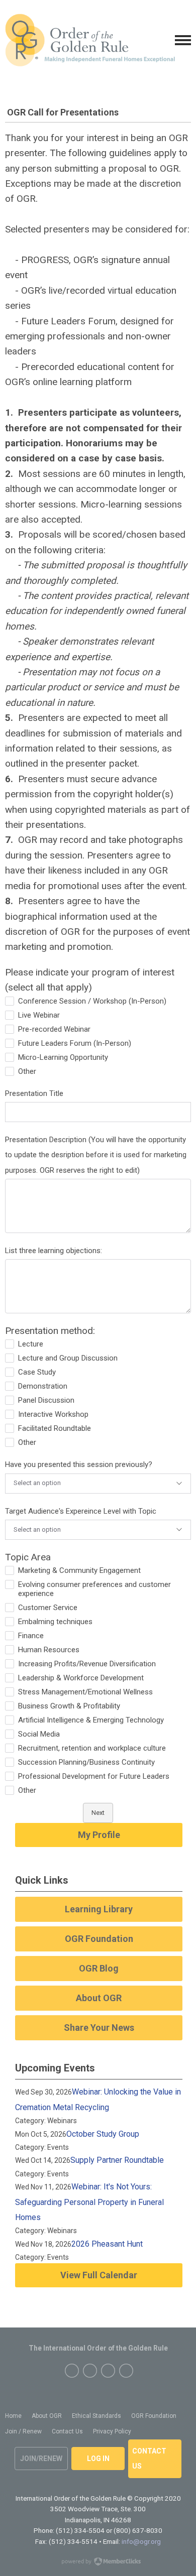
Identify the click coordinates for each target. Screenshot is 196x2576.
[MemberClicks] (90, 40)
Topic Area (28, 1557)
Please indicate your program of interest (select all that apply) (90, 980)
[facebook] (72, 2371)
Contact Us (149, 2459)
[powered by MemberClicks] (98, 2562)
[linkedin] (126, 2371)
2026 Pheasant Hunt (107, 2244)
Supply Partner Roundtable (117, 2160)
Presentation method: (50, 1331)
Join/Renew (41, 2459)
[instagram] (108, 2371)
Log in (98, 2459)
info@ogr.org (141, 2541)
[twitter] (90, 2371)
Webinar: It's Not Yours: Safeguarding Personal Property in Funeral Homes (89, 2202)
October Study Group (103, 2134)
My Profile (99, 1835)
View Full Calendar (99, 2275)
